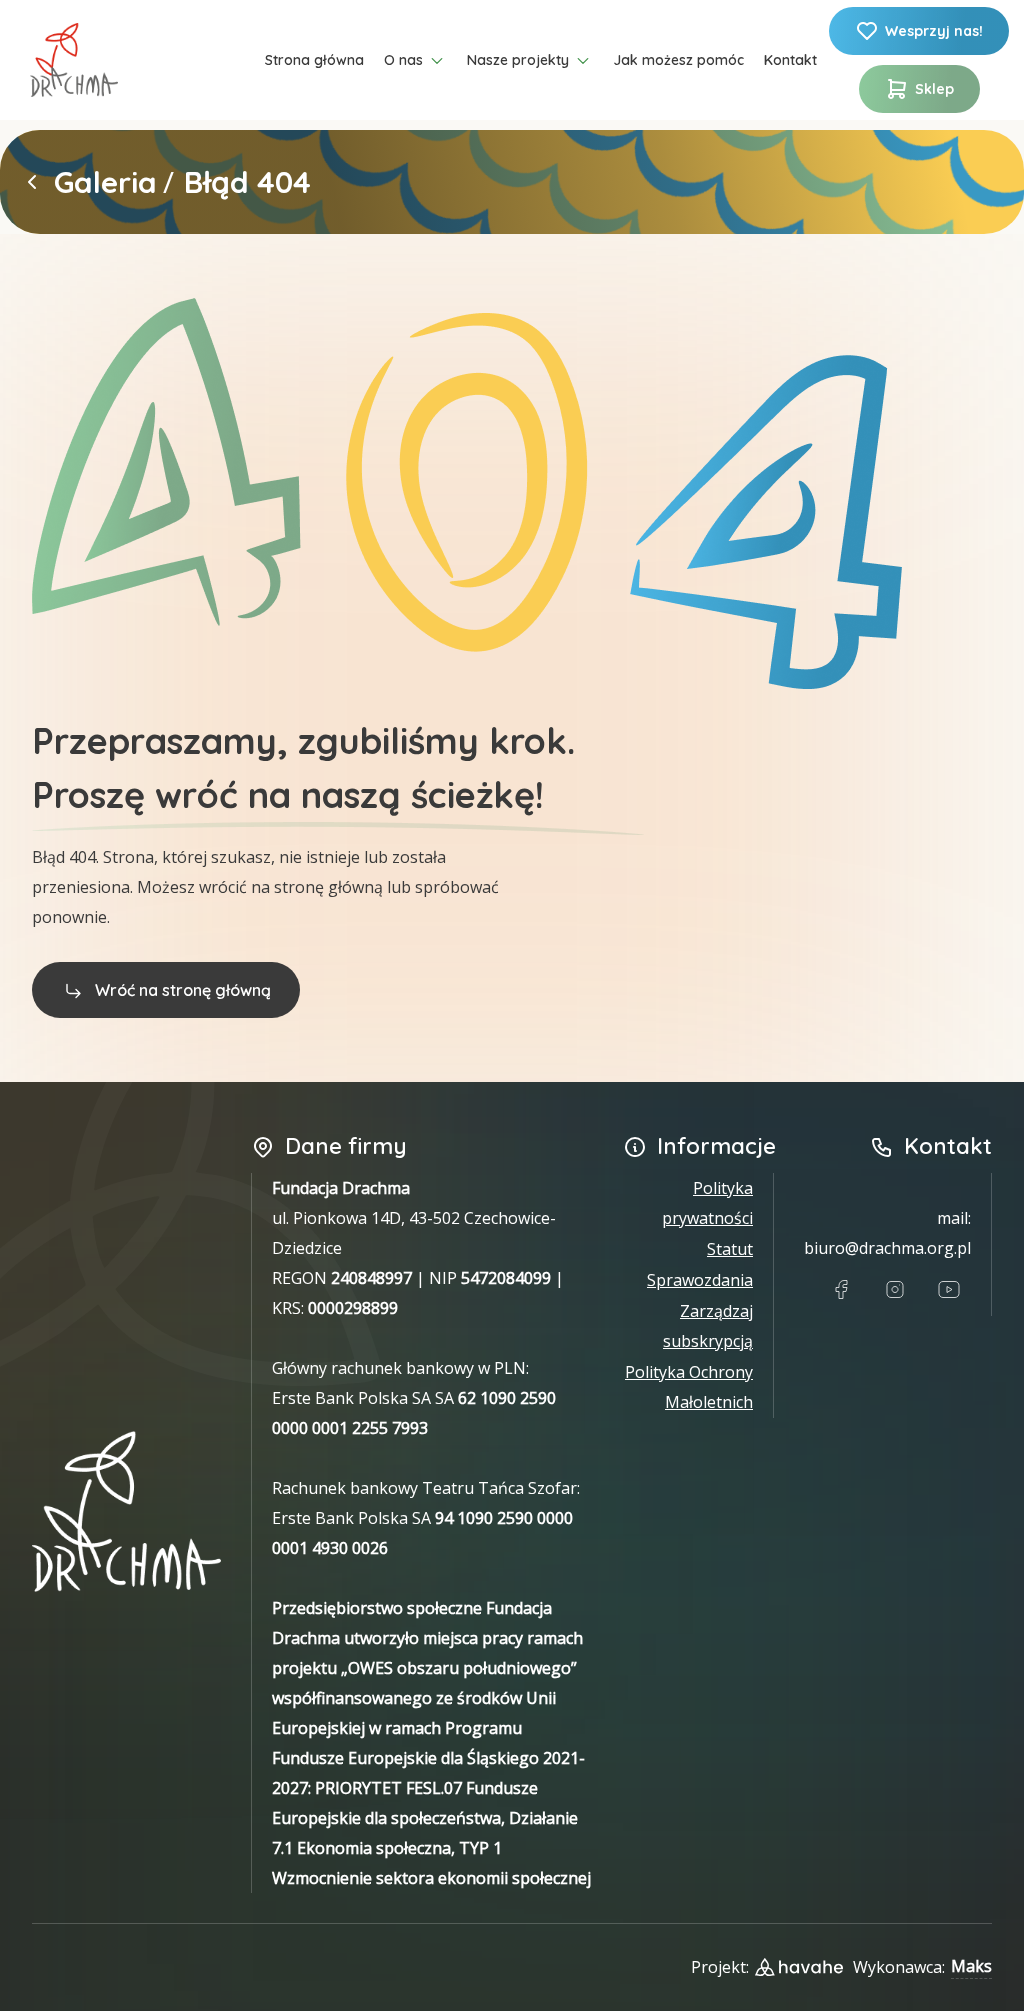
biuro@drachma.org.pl (887, 1248)
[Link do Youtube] (949, 1290)
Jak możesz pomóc (678, 60)
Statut (730, 1249)
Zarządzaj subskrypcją (708, 1326)
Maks (971, 1966)
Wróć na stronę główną (183, 990)
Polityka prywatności (707, 1203)
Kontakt (790, 60)
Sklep (934, 89)
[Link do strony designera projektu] (799, 1967)
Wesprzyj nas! (934, 31)
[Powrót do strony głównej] (32, 182)
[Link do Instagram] (895, 1290)
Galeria (105, 182)
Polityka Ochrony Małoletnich (689, 1387)
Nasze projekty (518, 60)
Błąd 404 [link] (247, 182)
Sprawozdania (700, 1280)
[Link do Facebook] (841, 1290)
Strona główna (314, 60)
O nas (403, 60)
